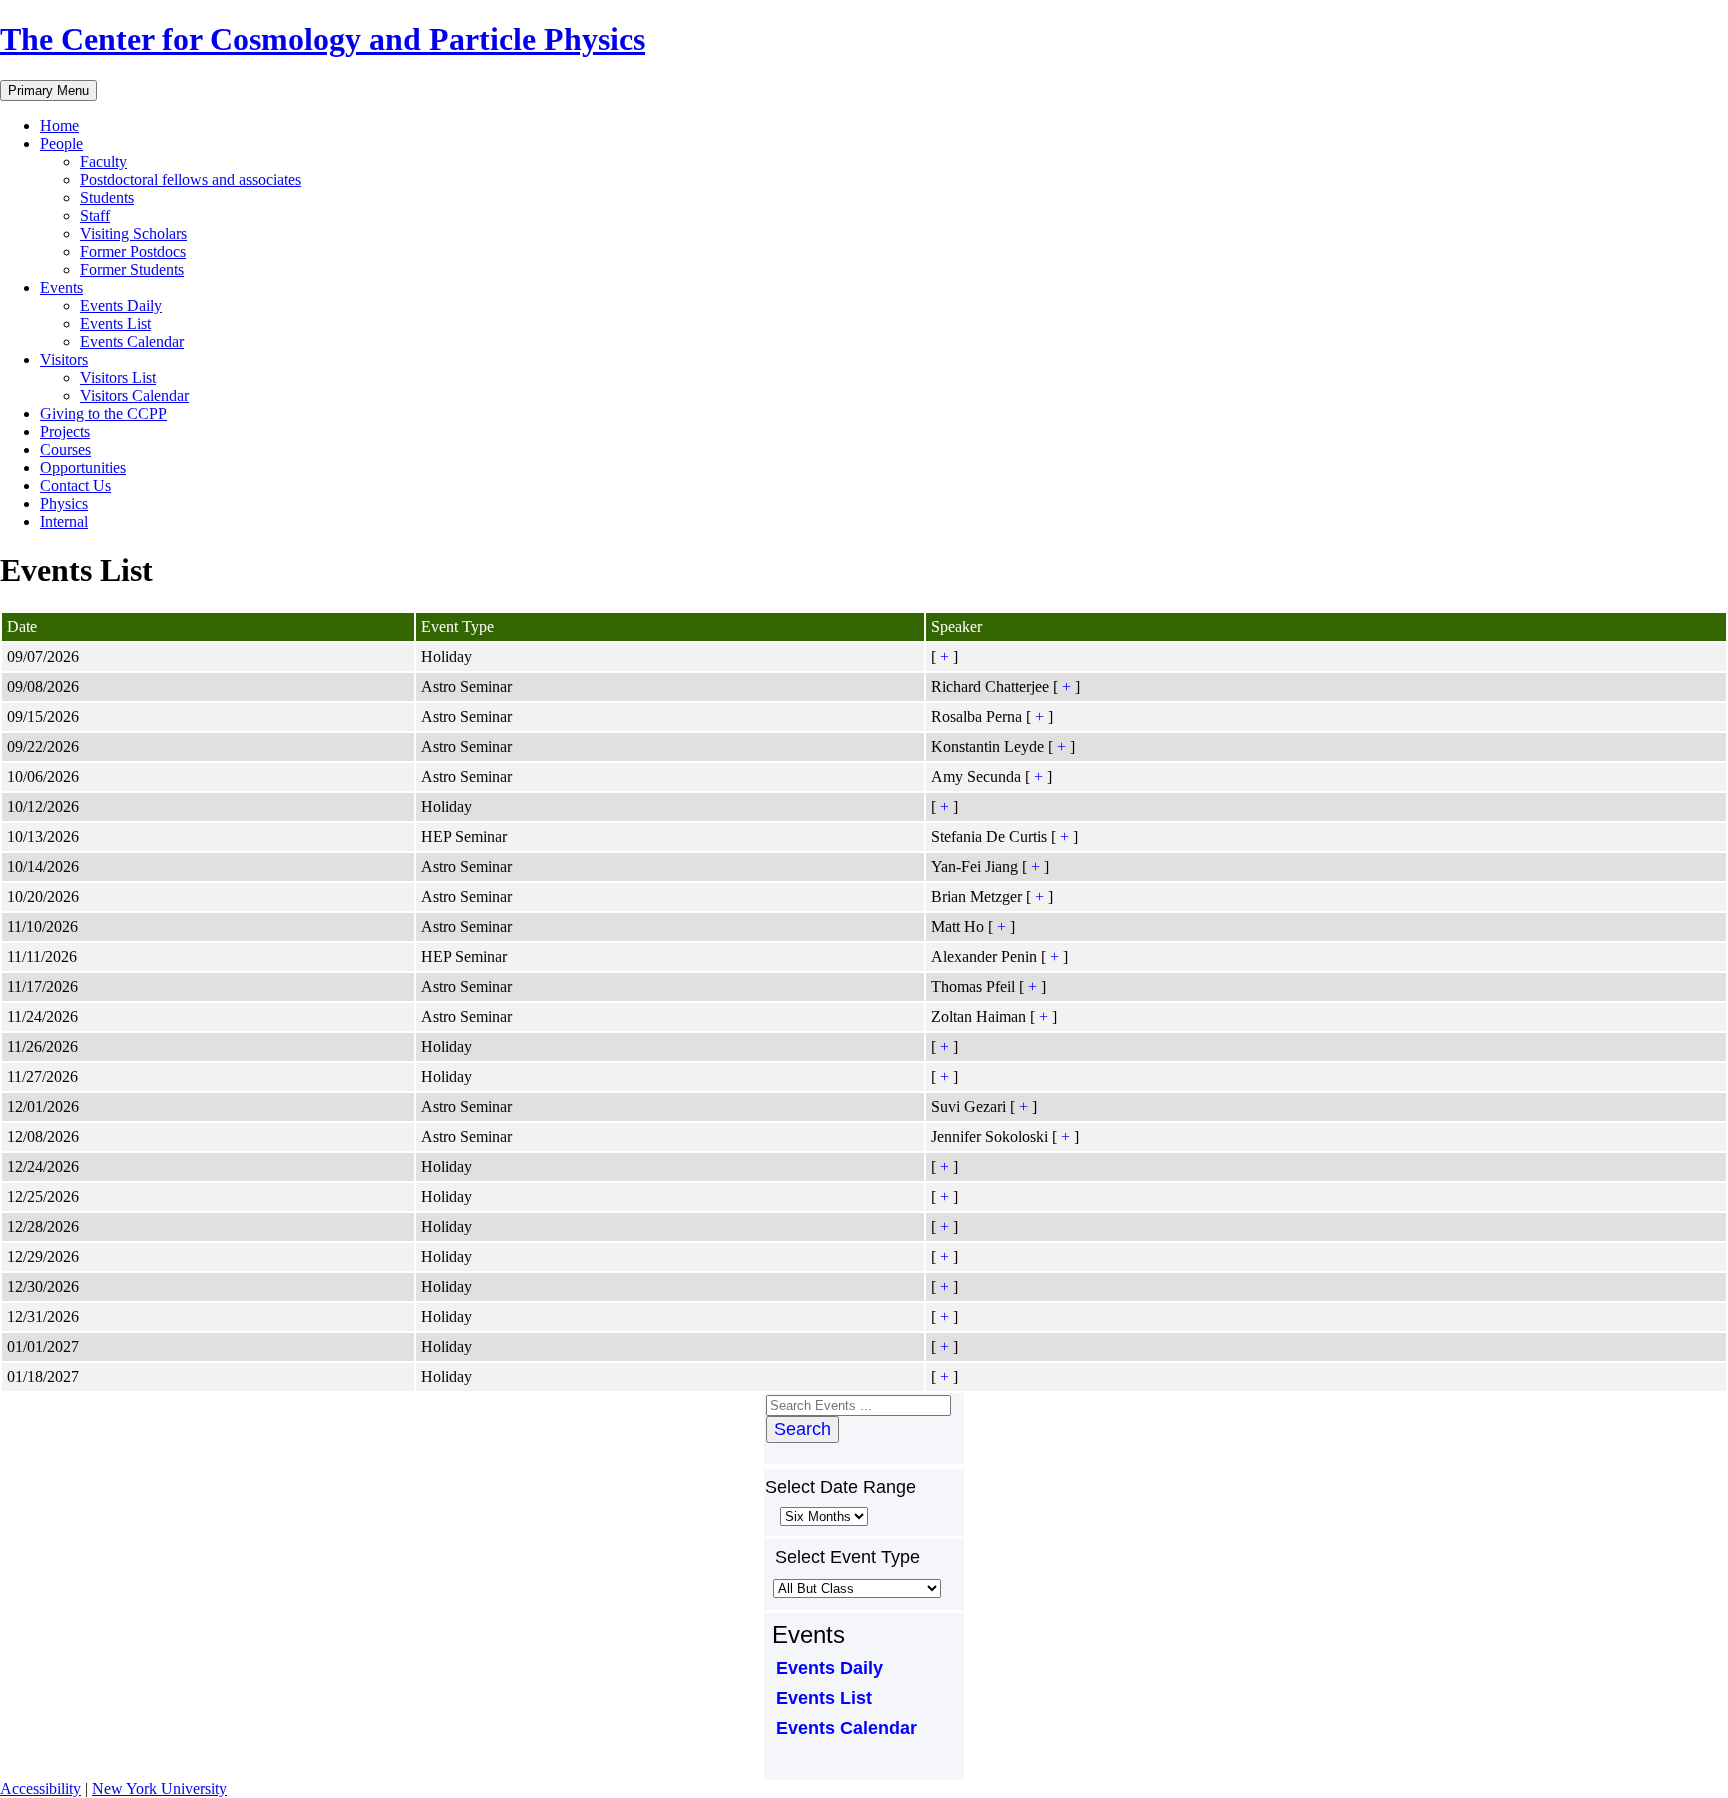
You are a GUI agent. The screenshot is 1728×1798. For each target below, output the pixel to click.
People (61, 143)
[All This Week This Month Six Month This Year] (822, 1515)
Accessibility (40, 1788)
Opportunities (83, 467)
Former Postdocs (133, 251)
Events (61, 287)
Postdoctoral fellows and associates (190, 179)
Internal (64, 521)
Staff (95, 215)
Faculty (103, 161)
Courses (65, 449)
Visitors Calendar (134, 395)
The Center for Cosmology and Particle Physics (322, 39)
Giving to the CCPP (103, 413)
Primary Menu (48, 90)
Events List (115, 323)
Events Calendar (132, 341)
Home (59, 125)
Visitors (64, 359)
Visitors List (118, 377)
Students (107, 197)
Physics (64, 503)
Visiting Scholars (133, 233)
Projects (65, 431)
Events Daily (121, 305)
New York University (159, 1788)
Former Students (132, 269)
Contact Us (75, 485)
